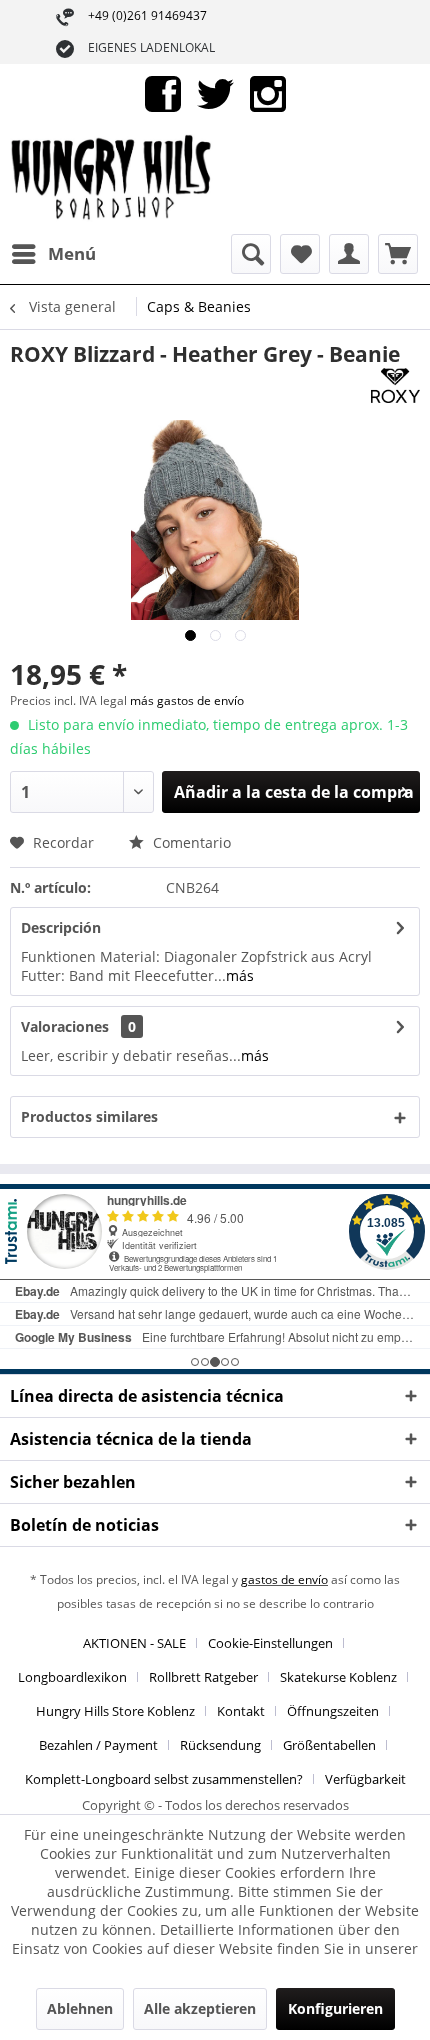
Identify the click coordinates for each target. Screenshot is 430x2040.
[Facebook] (163, 92)
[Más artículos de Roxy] (395, 385)
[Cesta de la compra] (398, 254)
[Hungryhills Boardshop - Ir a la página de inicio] (112, 179)
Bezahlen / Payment (98, 1745)
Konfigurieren (335, 2008)
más (240, 975)
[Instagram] (268, 92)
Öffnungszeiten (333, 1711)
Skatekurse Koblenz (338, 1677)
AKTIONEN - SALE (134, 1643)
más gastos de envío (187, 700)
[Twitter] (215, 92)
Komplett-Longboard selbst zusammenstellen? (164, 1779)
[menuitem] (53, 254)
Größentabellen (329, 1745)
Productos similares (89, 1116)
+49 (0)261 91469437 (147, 15)
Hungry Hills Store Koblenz (115, 1711)
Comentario (190, 842)
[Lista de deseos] (300, 254)
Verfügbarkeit (365, 1779)
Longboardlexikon (72, 1677)
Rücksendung (220, 1745)
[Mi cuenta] (349, 254)
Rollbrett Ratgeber (203, 1677)
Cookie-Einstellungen (270, 1643)
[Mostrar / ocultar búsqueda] (251, 254)
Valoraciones (65, 1026)
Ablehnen (80, 2008)
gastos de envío (284, 1579)
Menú (72, 253)
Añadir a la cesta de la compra (294, 792)
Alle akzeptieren (200, 2008)
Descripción (61, 927)
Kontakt (241, 1711)
